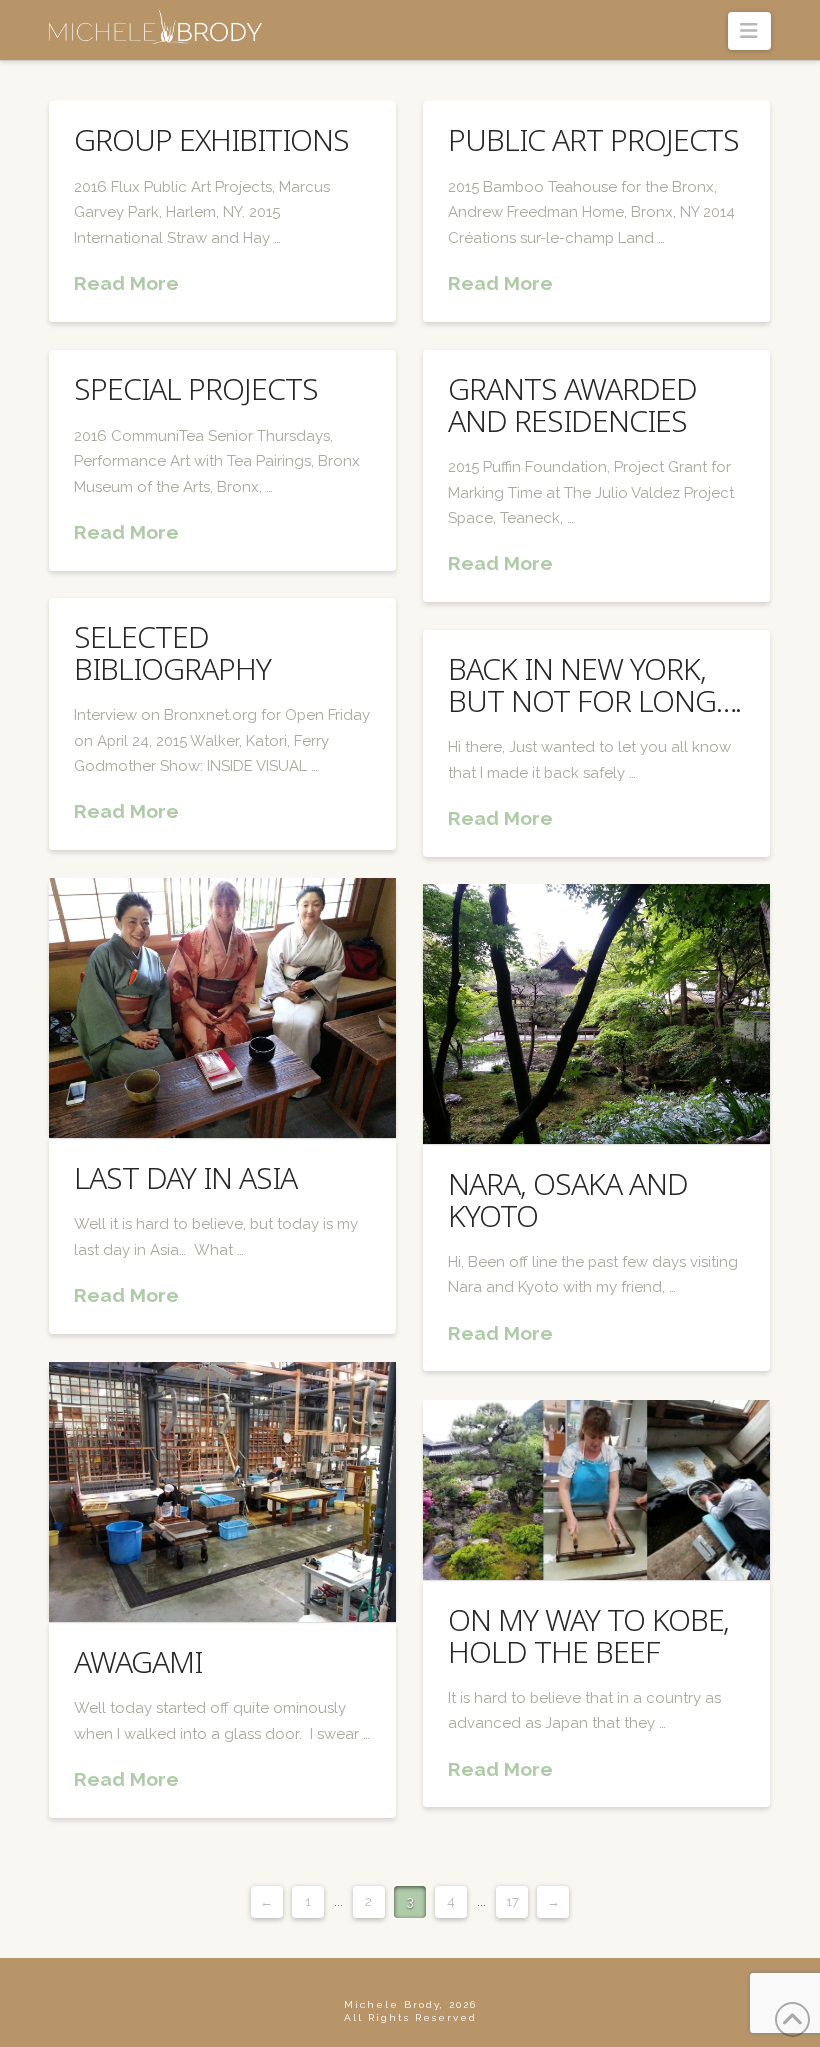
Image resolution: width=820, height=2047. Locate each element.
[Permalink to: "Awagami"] (222, 1492)
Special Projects (195, 388)
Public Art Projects (593, 139)
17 (512, 1901)
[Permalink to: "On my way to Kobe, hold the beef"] (596, 1490)
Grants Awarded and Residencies (572, 404)
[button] (749, 31)
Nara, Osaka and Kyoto (567, 1199)
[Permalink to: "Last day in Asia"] (222, 1008)
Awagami (138, 1661)
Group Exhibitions (211, 139)
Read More (126, 283)
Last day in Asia (185, 1177)
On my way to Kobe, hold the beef (588, 1635)
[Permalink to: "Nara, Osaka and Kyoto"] (596, 1014)
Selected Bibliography (172, 652)
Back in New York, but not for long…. (594, 684)
